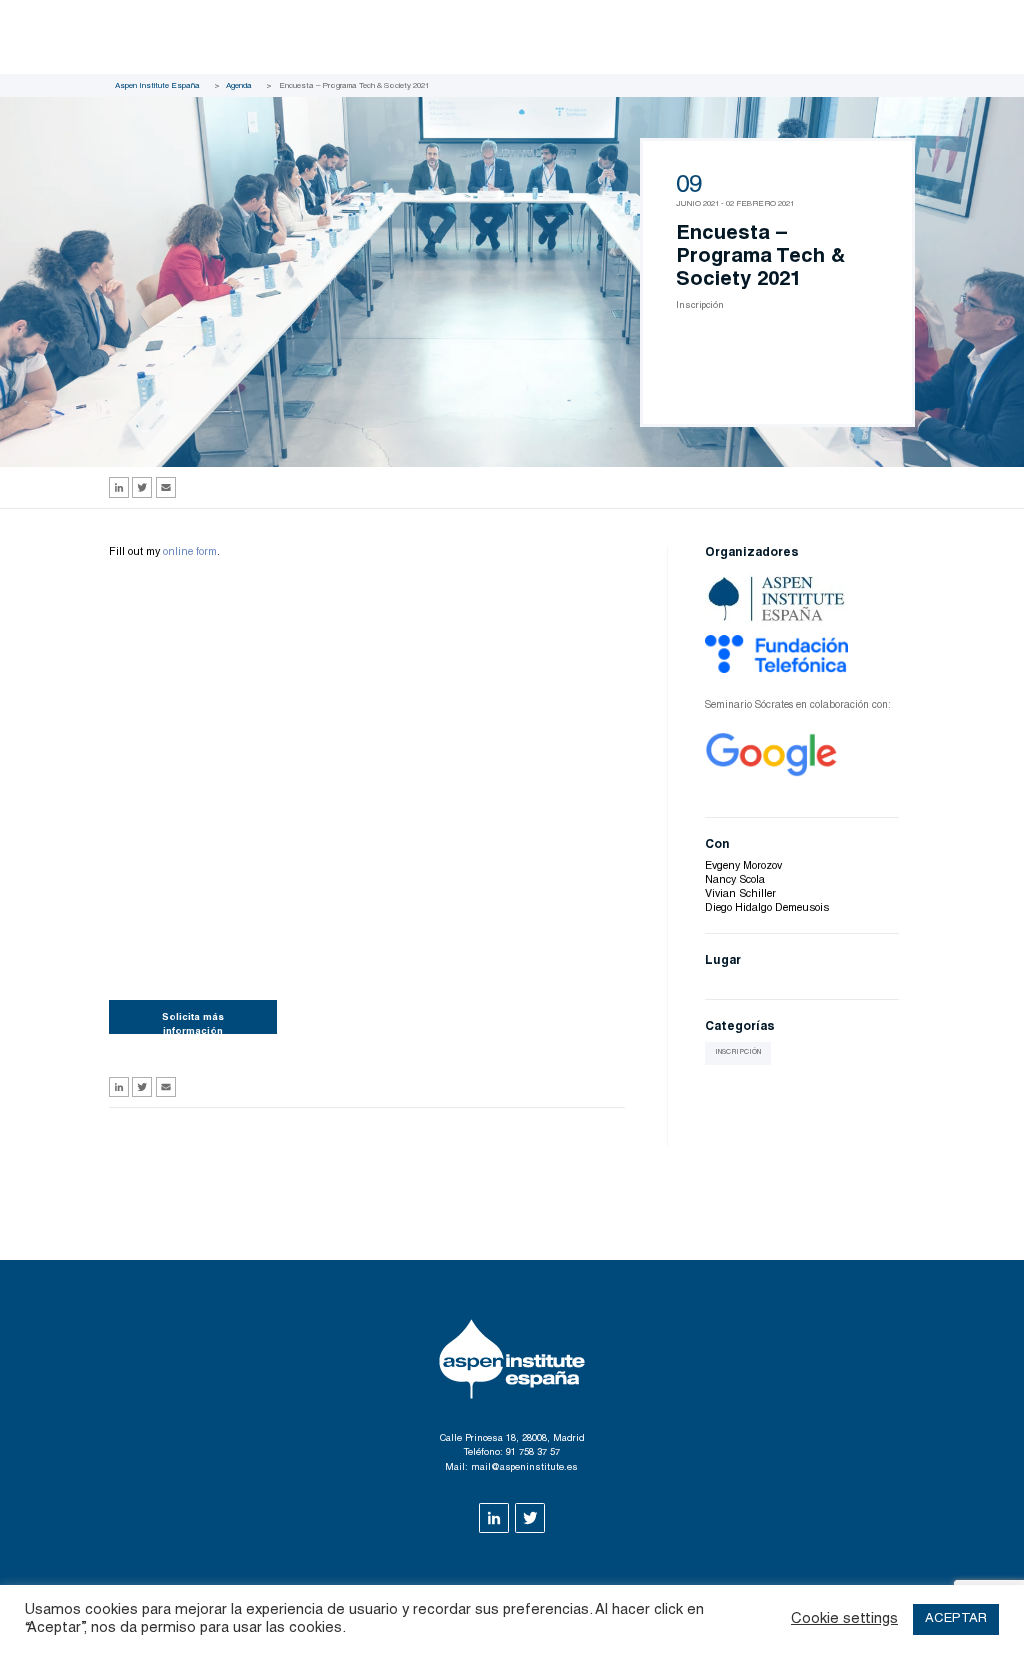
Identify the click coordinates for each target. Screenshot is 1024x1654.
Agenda (239, 86)
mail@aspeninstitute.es (524, 1468)
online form (190, 552)
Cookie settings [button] (844, 1619)
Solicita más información (193, 1023)
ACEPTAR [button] (956, 1619)
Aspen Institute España (157, 86)
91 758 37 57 (533, 1453)
